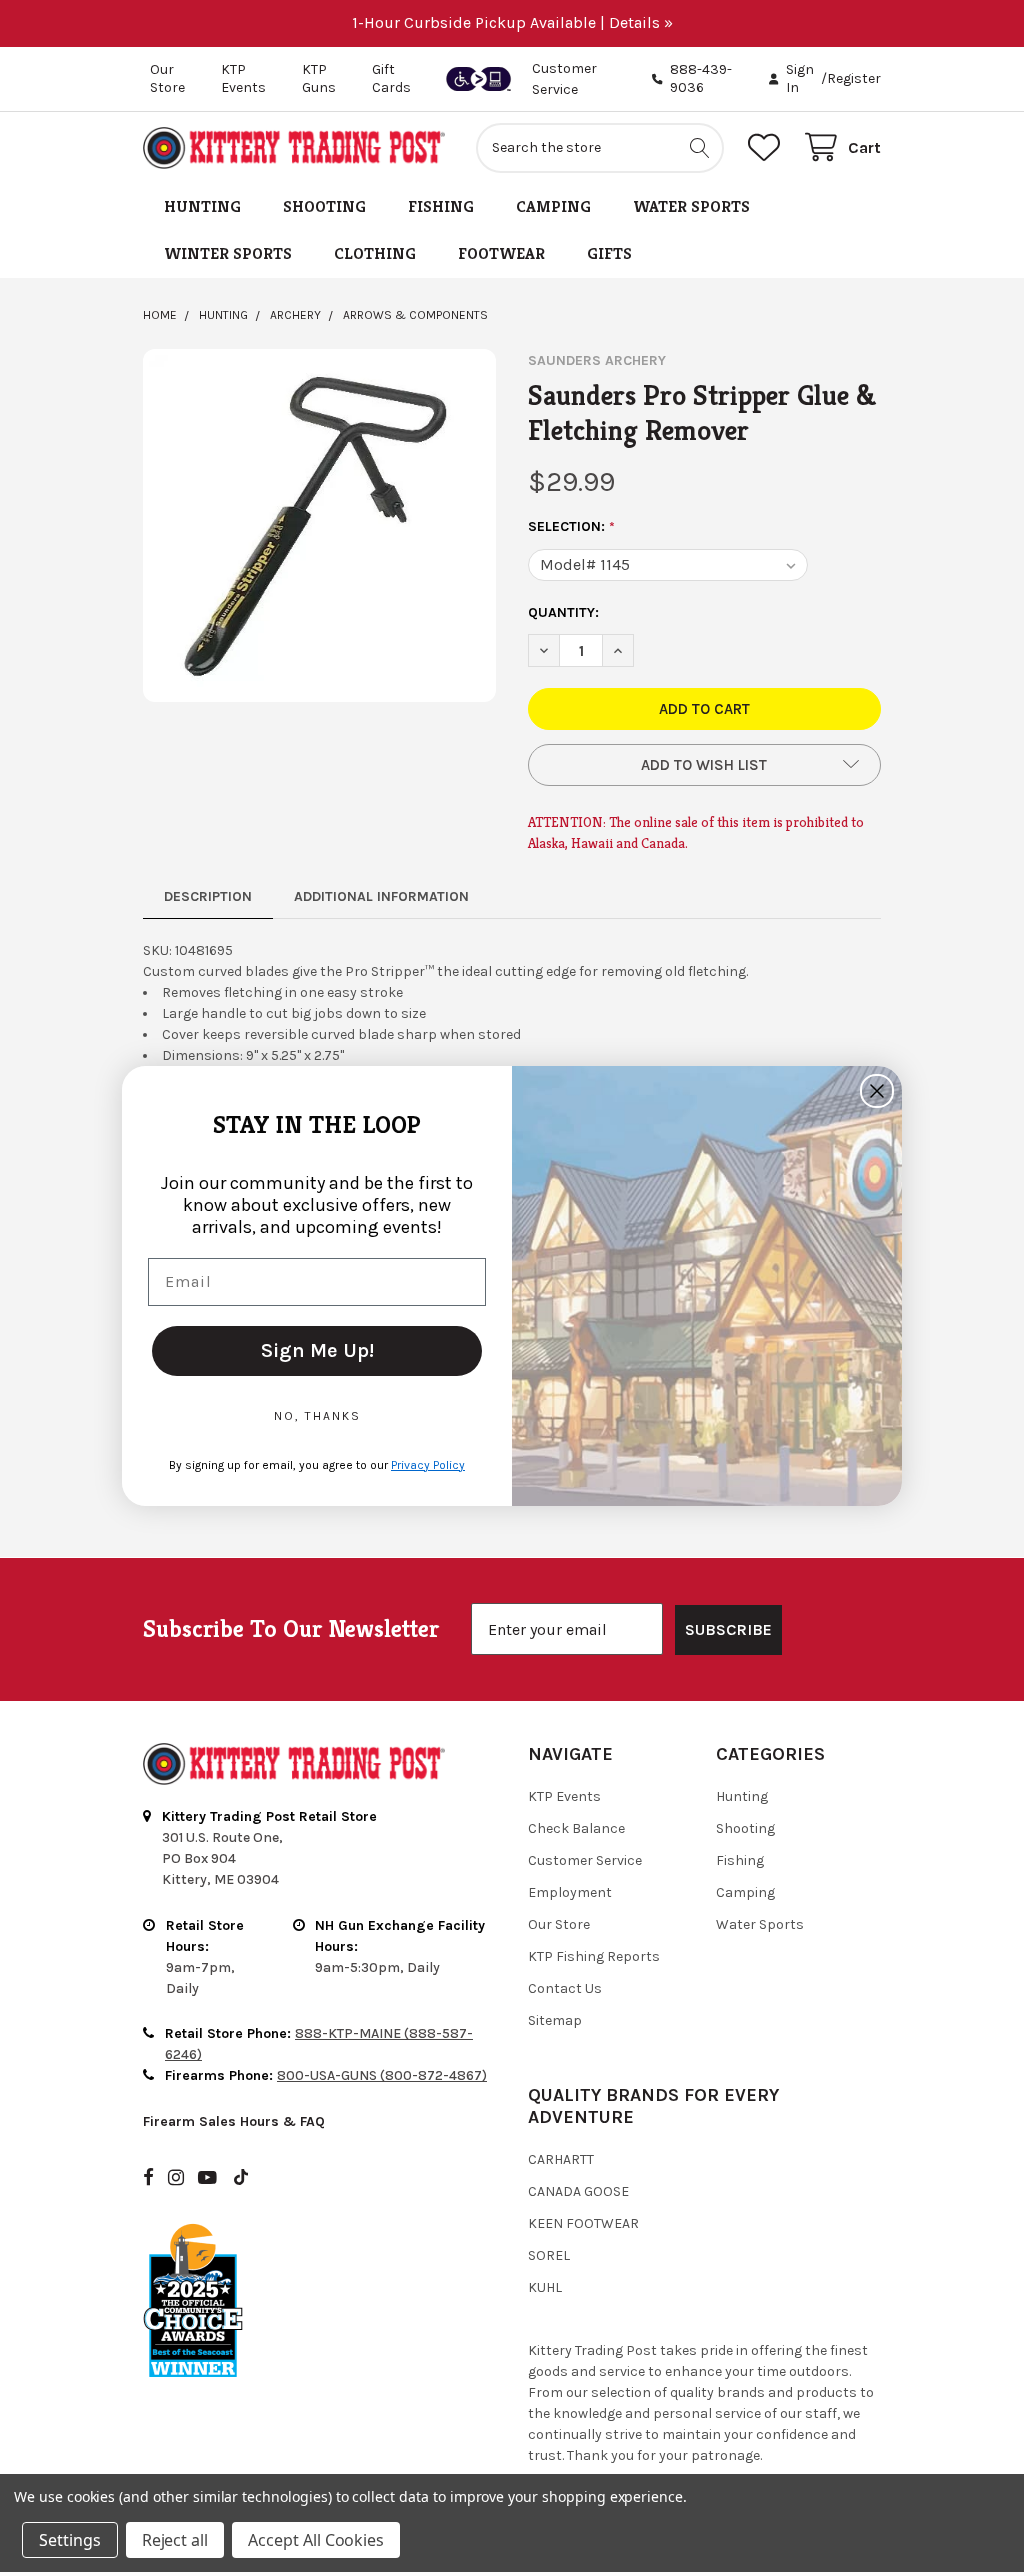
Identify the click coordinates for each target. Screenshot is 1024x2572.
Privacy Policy (428, 1465)
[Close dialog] (877, 1091)
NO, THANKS (317, 1416)
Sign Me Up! (317, 1350)
